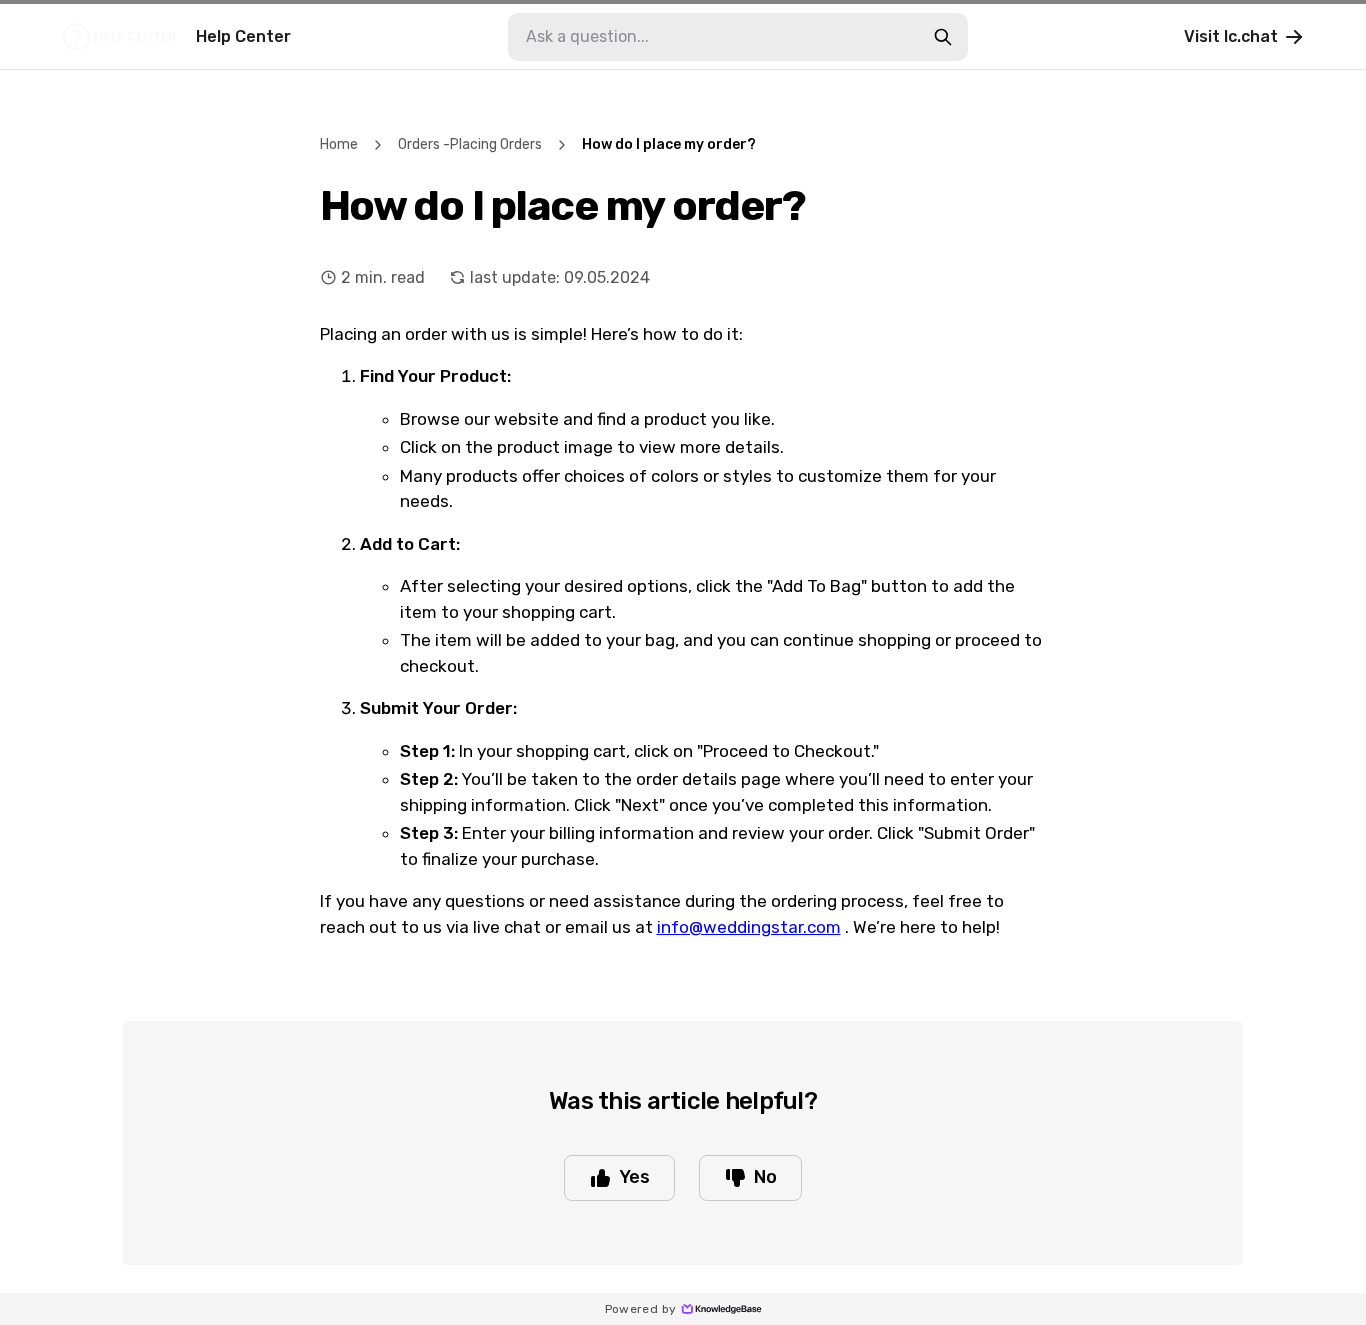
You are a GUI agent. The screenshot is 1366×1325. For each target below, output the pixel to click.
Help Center (243, 36)
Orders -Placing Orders (470, 144)
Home (339, 144)
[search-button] (943, 37)
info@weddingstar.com (749, 927)
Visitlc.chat (1231, 36)
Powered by (641, 1309)
